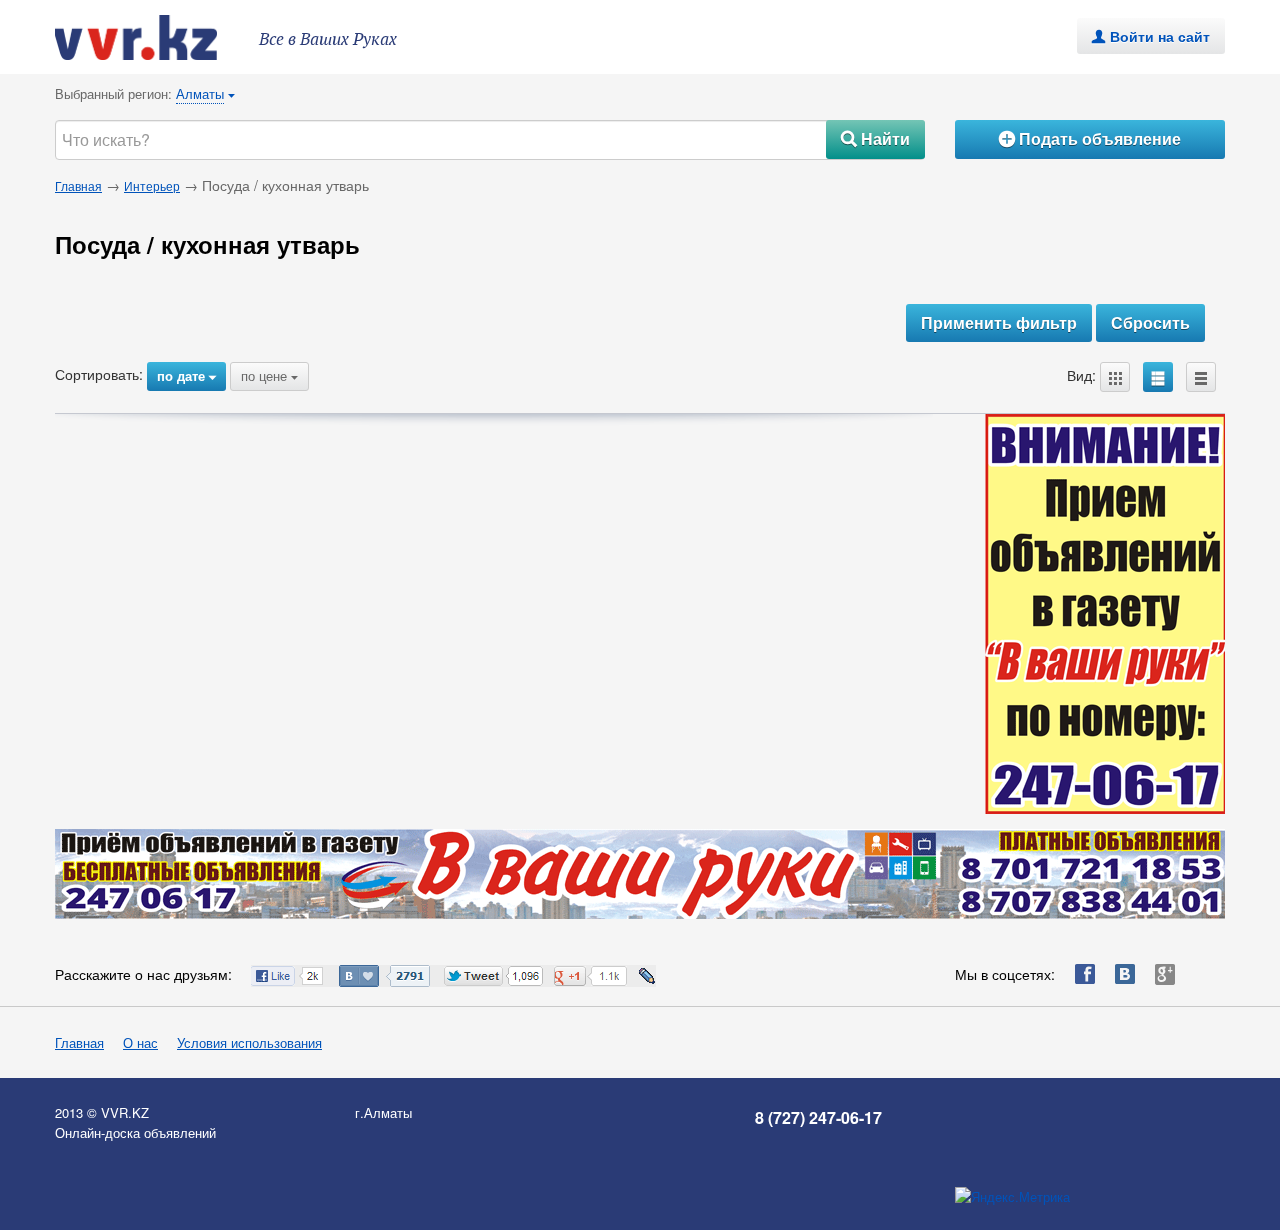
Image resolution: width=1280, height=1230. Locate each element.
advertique (155, 37)
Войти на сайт (1151, 36)
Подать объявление (1090, 138)
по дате (186, 375)
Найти (875, 138)
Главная (78, 185)
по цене (269, 375)
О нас (140, 1042)
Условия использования (249, 1042)
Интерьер (152, 185)
